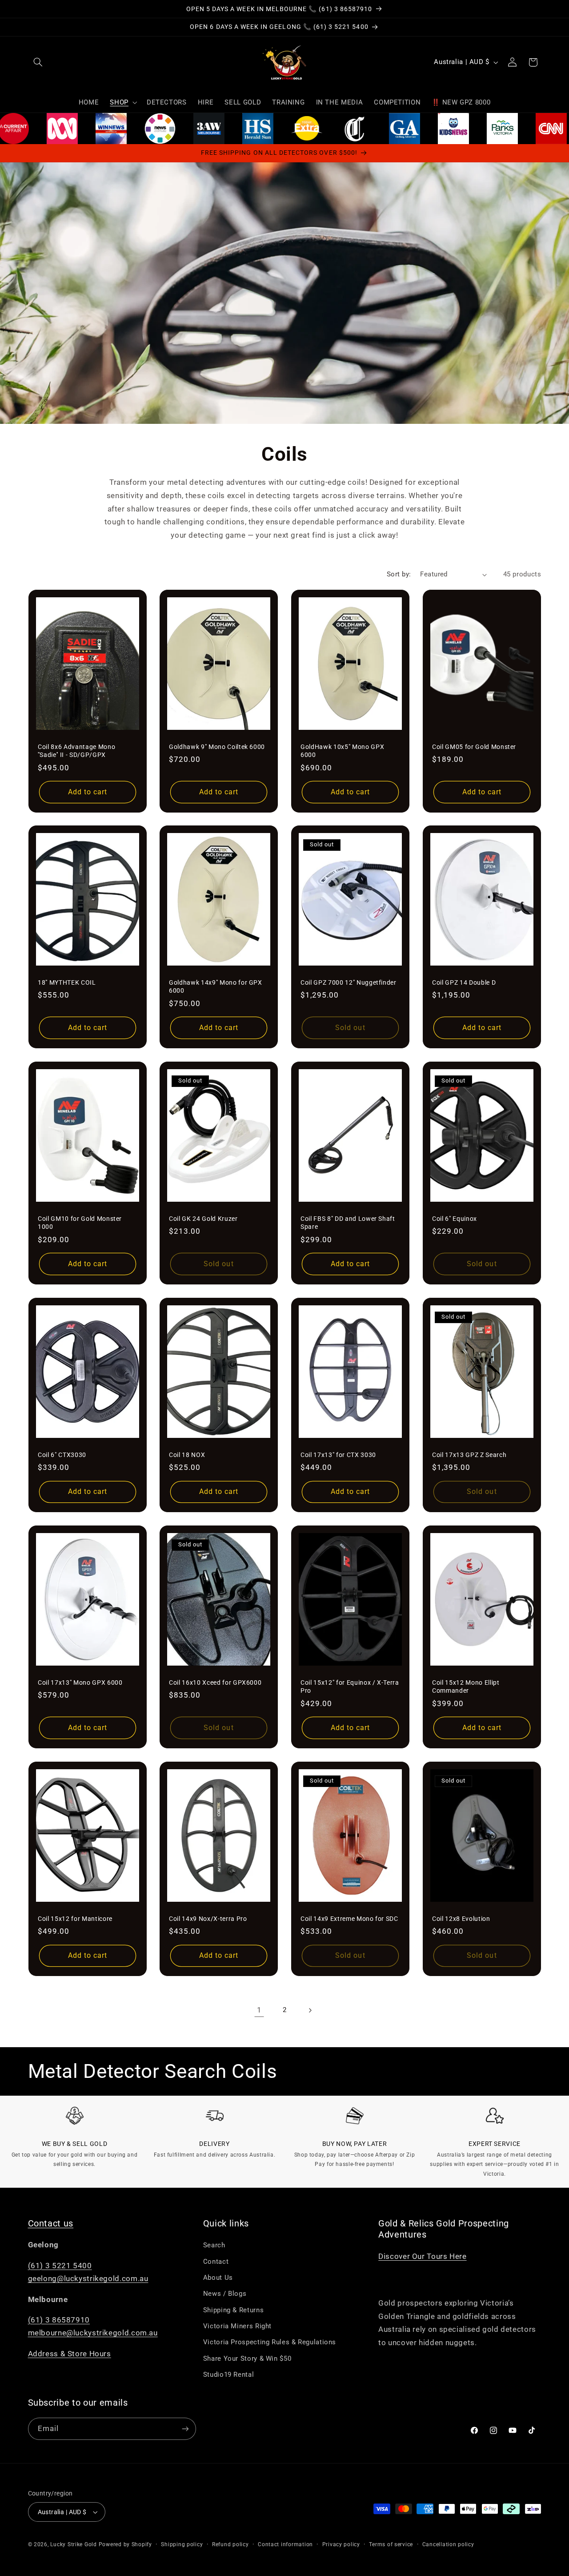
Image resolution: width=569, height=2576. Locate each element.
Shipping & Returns (233, 2310)
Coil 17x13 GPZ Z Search (469, 1455)
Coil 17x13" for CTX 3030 (338, 1455)
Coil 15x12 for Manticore (75, 1919)
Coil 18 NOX (187, 1455)
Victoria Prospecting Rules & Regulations (270, 2342)
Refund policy (230, 2544)
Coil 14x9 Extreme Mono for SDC (349, 1919)
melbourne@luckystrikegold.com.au (93, 2333)
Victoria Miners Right (237, 2326)
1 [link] (259, 2010)
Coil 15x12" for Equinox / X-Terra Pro (350, 1686)
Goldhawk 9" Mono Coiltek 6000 (217, 746)
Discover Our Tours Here (423, 2256)
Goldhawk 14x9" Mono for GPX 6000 (216, 986)
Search (214, 2245)
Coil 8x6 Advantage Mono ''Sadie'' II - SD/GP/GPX (76, 750)
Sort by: (399, 574)
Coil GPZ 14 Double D (464, 982)
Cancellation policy (448, 2544)
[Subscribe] (185, 2429)
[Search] (38, 62)
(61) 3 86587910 (59, 2320)
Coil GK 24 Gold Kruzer (203, 1219)
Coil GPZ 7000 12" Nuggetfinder (349, 982)
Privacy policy (341, 2544)
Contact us (51, 2224)
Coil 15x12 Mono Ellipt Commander (466, 1686)
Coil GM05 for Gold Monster (474, 746)
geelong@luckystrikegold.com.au (88, 2278)
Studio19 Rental (228, 2375)
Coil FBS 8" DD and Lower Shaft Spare (348, 1223)
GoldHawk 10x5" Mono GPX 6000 (342, 750)
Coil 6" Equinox (455, 1219)
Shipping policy (182, 2544)
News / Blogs (225, 2294)
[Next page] (310, 2010)
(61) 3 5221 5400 (60, 2266)
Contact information (285, 2544)
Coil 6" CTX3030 (62, 1455)
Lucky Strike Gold (74, 2544)
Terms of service (391, 2544)
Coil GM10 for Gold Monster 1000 (80, 1223)
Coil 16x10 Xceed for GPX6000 (215, 1682)
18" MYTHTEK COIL (67, 982)
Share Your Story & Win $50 (247, 2359)
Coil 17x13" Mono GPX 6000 (80, 1682)
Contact (216, 2262)
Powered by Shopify (125, 2544)
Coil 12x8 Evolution (461, 1919)
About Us (218, 2278)
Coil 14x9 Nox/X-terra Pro (208, 1919)
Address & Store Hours (70, 2354)
